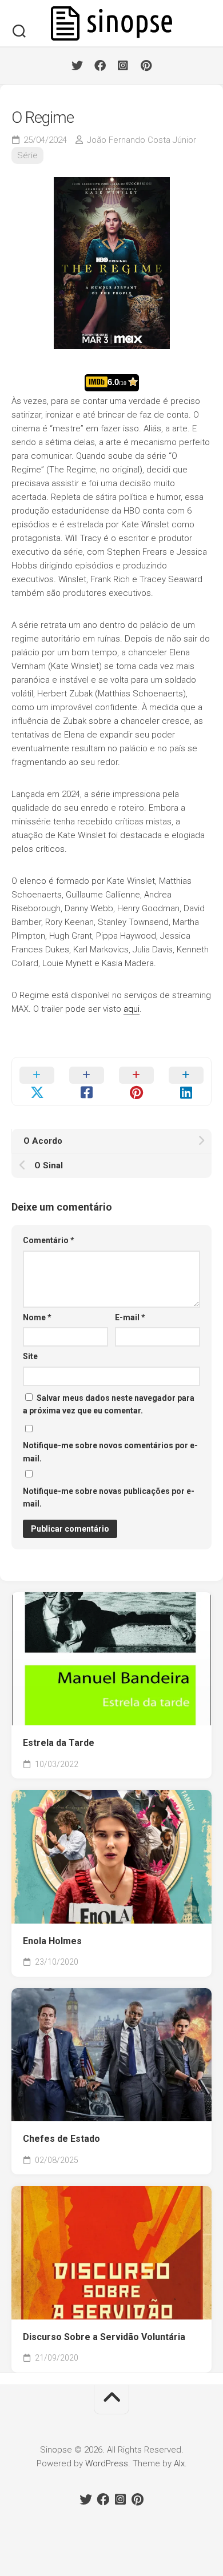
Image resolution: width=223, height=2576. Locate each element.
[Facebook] (100, 66)
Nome (37, 1317)
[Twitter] (77, 66)
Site (30, 1356)
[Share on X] (37, 1081)
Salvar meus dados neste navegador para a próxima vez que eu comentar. (109, 1405)
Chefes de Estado (61, 2139)
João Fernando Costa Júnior (142, 140)
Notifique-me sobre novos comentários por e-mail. (110, 1452)
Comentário (49, 1240)
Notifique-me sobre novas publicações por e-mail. (109, 1498)
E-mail (130, 1317)
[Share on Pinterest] (136, 1081)
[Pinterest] (146, 66)
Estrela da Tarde (59, 1743)
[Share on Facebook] (87, 1081)
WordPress (107, 2463)
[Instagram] (123, 66)
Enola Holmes (52, 1941)
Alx (179, 2463)
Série (27, 155)
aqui (132, 1009)
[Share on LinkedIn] (186, 1081)
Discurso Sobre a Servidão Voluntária (104, 2337)
